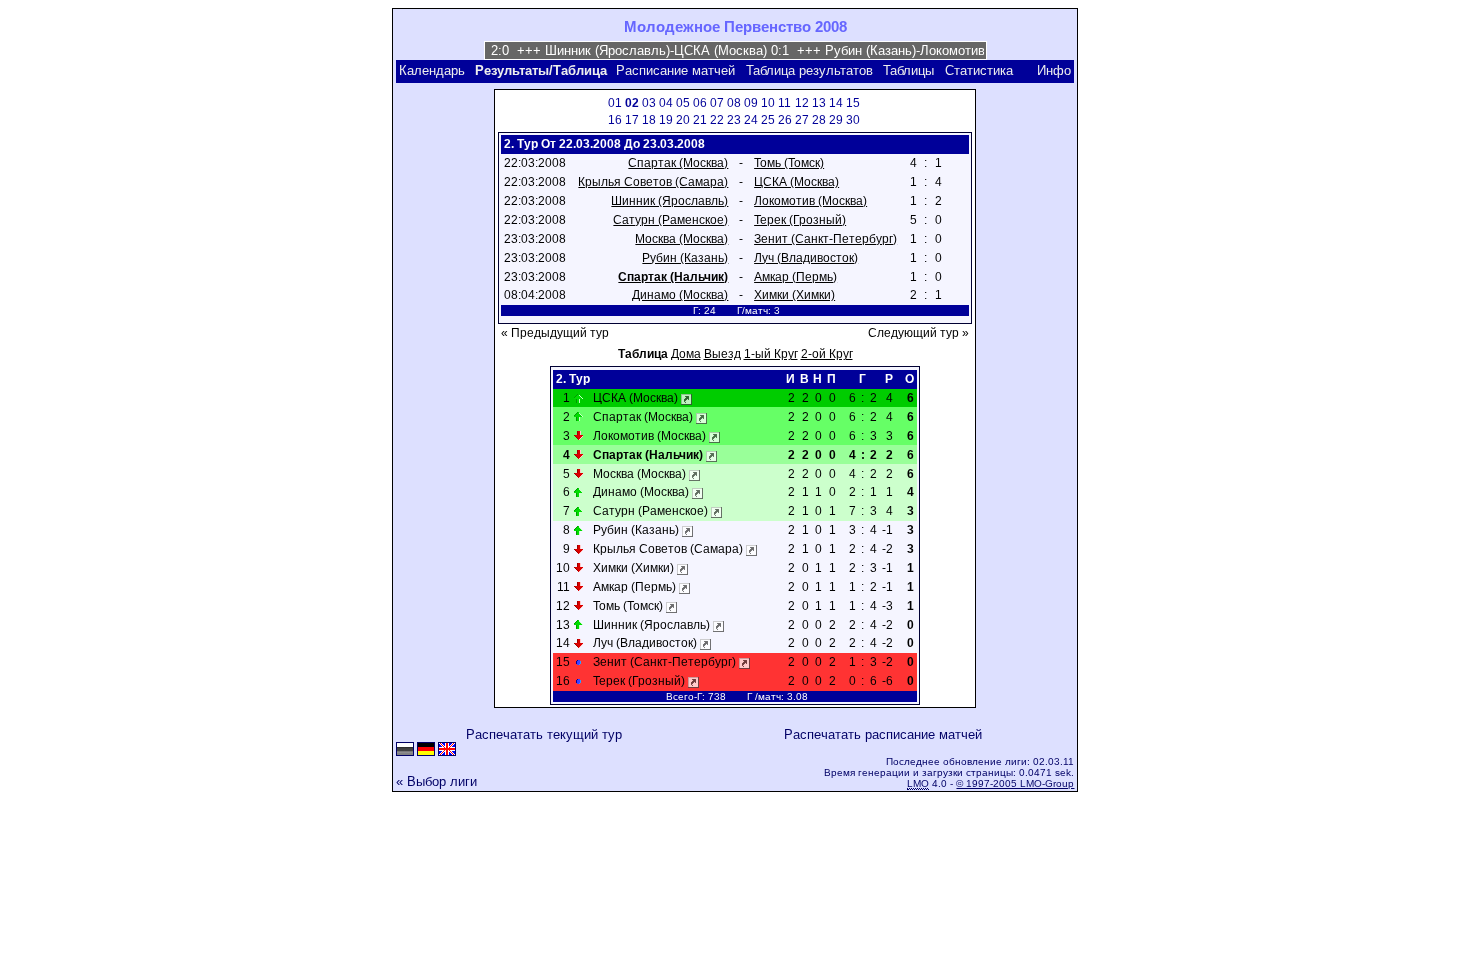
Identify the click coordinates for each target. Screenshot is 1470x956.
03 (649, 103)
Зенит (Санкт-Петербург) (825, 239)
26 (785, 120)
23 (734, 120)
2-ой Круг (827, 354)
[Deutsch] (426, 750)
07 (717, 103)
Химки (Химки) (794, 295)
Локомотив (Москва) (810, 201)
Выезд (722, 354)
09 (751, 103)
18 (649, 120)
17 (632, 120)
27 (802, 120)
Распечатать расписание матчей (883, 734)
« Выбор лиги (436, 781)
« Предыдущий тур (555, 333)
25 (768, 120)
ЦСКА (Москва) (796, 182)
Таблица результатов (809, 70)
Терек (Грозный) (800, 220)
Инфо (1054, 70)
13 (819, 103)
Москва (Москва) (681, 239)
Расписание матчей (675, 70)
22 (717, 120)
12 (802, 103)
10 (768, 103)
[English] (447, 750)
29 (836, 120)
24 (751, 120)
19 (666, 120)
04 (666, 103)
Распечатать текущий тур (544, 734)
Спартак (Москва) (678, 163)
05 (683, 103)
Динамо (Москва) (680, 295)
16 (615, 120)
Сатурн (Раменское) (670, 220)
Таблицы (908, 70)
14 (836, 103)
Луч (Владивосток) (806, 258)
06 (700, 103)
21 (700, 120)
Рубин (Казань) (685, 258)
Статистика (979, 70)
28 (819, 120)
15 (853, 103)
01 (615, 103)
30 (853, 120)
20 (683, 120)
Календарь (432, 70)
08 (734, 103)
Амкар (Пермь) (795, 277)
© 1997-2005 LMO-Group (1015, 783)
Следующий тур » (918, 333)
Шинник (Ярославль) (669, 201)
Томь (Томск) (789, 163)
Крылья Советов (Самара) (653, 182)
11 (784, 103)
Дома (686, 354)
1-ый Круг (771, 354)
